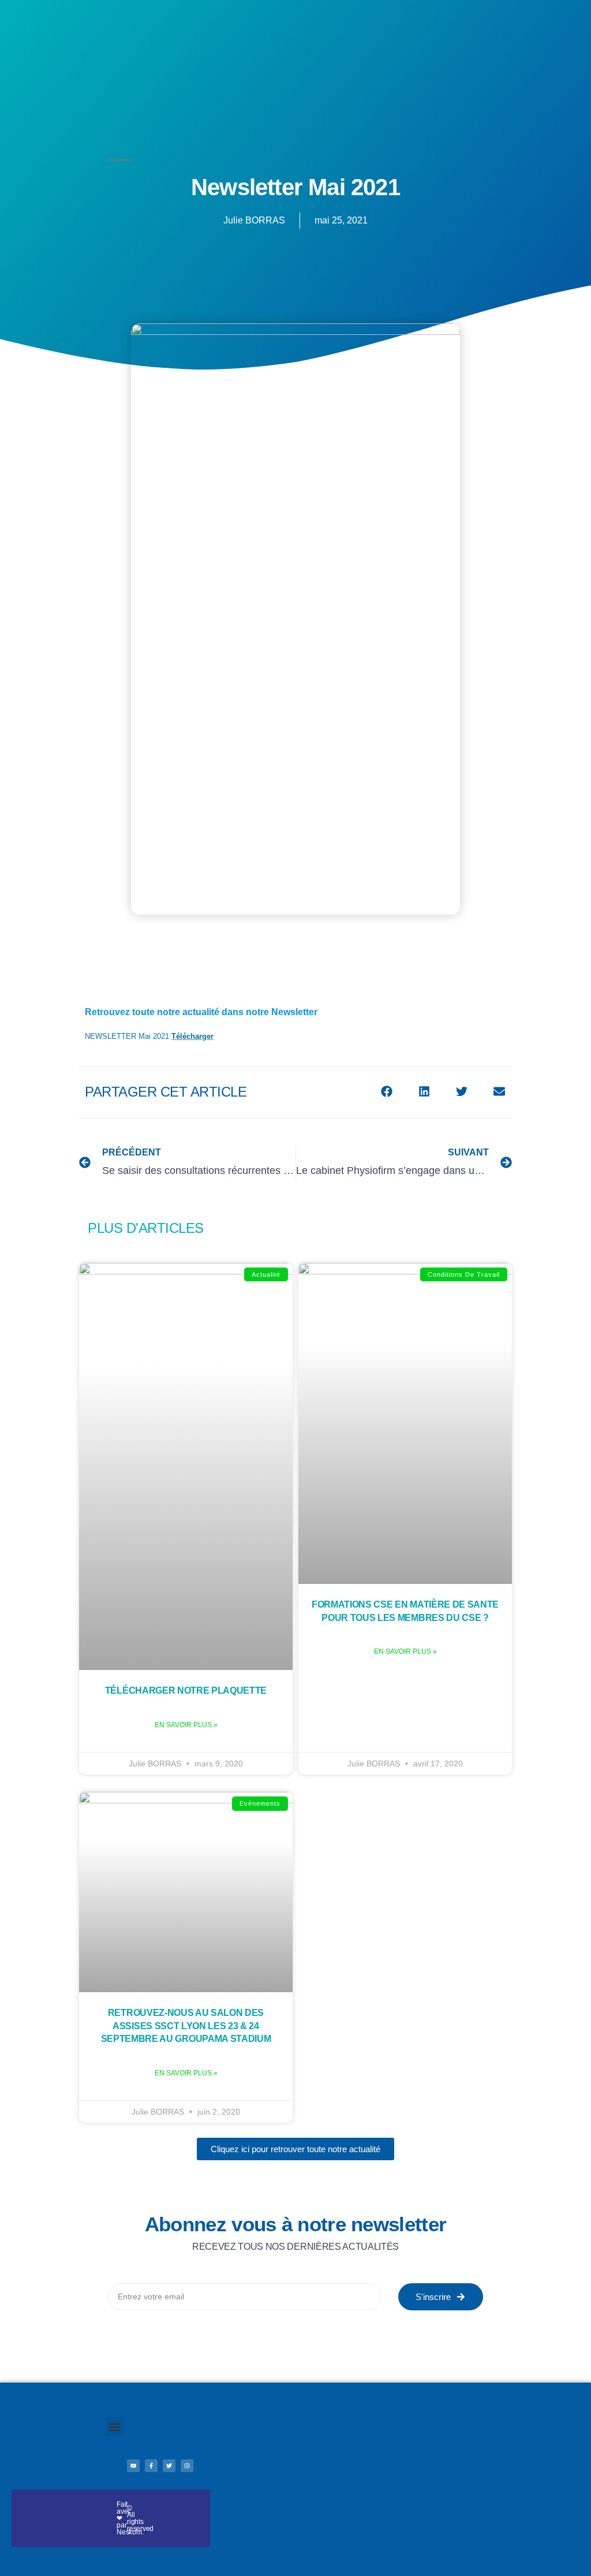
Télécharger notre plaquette (186, 1690)
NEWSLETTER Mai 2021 (127, 1036)
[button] (386, 1091)
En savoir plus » (186, 1725)
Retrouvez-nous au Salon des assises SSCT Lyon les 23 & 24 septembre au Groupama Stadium (186, 2026)
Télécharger (192, 1036)
